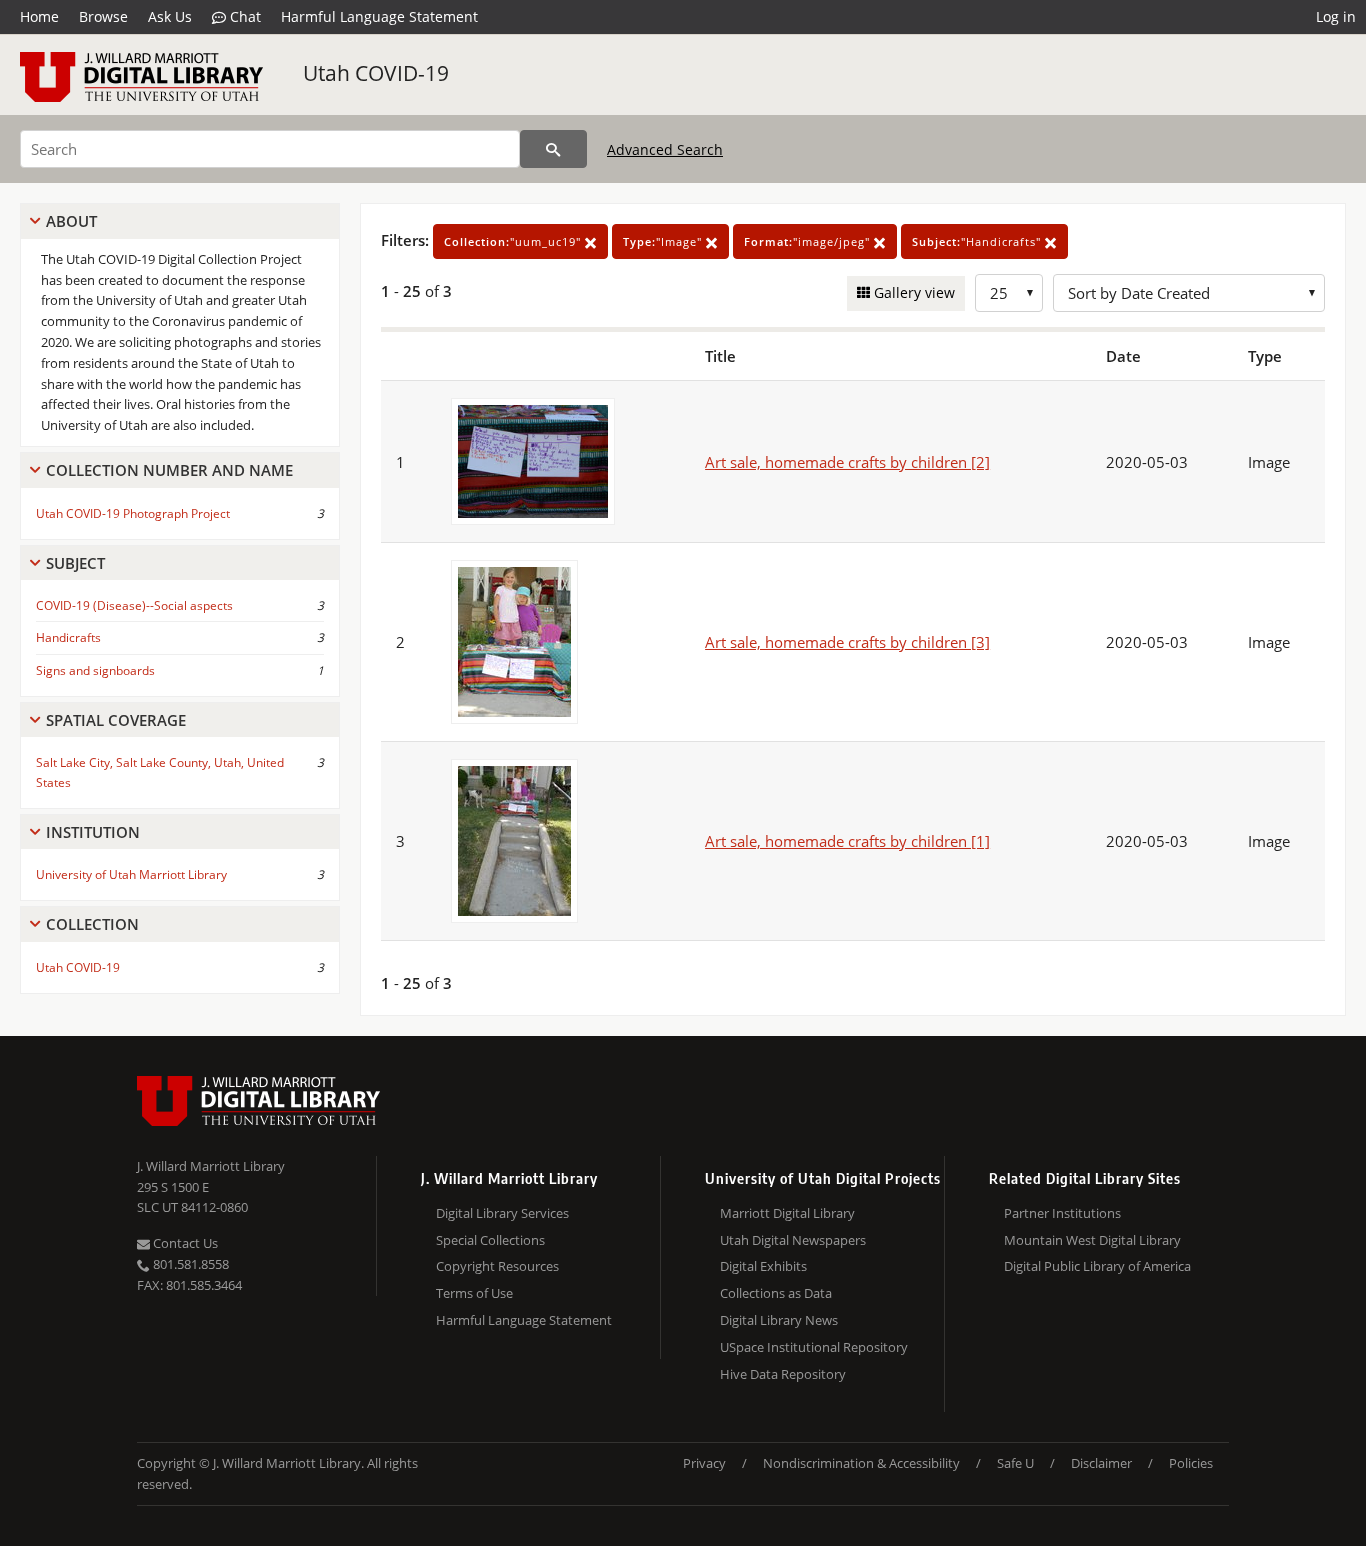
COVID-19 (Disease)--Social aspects (134, 605)
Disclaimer (1101, 1463)
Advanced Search (665, 149)
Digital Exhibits (763, 1266)
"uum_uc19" (514, 241)
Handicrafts (68, 637)
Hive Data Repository (783, 1374)
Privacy (704, 1463)
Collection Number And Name (169, 470)
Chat (243, 16)
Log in (1336, 16)
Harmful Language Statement (379, 16)
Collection (92, 924)
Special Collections (490, 1240)
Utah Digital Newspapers (793, 1240)
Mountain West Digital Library (1092, 1240)
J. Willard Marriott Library (211, 1166)
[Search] (553, 149)
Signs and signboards (95, 670)
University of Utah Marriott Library (131, 874)
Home (39, 16)
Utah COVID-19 (376, 73)
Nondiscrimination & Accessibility (861, 1463)
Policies (1191, 1463)
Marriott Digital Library (787, 1213)
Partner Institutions (1062, 1213)
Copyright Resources (497, 1266)
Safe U (1015, 1463)
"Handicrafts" (978, 241)
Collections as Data (776, 1293)
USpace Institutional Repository (814, 1347)
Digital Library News (779, 1320)
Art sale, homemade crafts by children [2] (847, 462)
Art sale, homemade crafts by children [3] (847, 642)
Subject (75, 563)
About (71, 221)
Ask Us (170, 16)
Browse (103, 16)
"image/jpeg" (809, 241)
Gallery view (912, 292)
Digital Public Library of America (1097, 1266)
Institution (93, 832)
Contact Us (184, 1243)
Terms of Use (474, 1293)
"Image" (664, 241)
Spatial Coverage (116, 720)
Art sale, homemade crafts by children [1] (847, 841)
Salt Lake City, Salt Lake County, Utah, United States (160, 772)
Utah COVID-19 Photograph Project (133, 513)
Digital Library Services (502, 1213)
